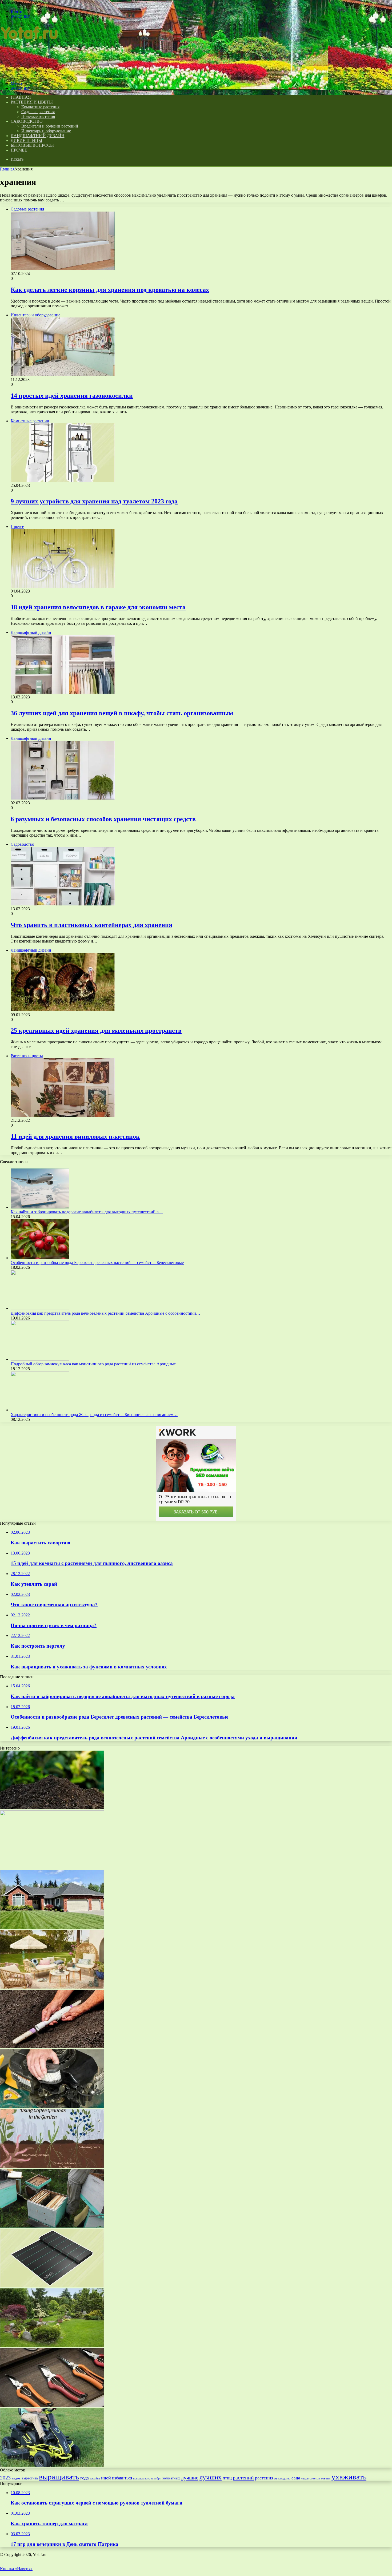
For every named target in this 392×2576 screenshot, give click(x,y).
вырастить (30, 2478)
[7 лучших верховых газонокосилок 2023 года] (52, 2465)
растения (264, 2478)
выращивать (59, 2477)
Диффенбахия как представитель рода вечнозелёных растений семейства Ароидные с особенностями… (105, 1313)
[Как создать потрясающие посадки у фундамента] (52, 1927)
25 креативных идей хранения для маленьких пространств (96, 1031)
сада (296, 2478)
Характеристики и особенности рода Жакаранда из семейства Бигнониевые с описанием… (94, 1415)
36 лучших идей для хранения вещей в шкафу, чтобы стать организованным (122, 713)
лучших (211, 2477)
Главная (7, 169)
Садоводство (27, 121)
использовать (141, 2478)
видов (16, 2478)
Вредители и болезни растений (50, 126)
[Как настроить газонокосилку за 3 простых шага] (52, 2107)
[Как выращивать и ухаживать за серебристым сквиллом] (52, 2166)
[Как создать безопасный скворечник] (52, 2047)
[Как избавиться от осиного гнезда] (52, 1808)
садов (305, 2478)
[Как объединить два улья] (52, 2226)
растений (243, 2478)
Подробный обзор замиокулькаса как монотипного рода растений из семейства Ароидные (93, 1364)
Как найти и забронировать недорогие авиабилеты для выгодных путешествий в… (87, 1212)
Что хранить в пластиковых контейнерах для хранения (91, 925)
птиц (227, 2478)
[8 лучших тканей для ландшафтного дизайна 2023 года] (52, 2286)
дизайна (95, 2478)
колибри (156, 2478)
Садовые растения (38, 112)
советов (315, 2478)
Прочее (19, 150)
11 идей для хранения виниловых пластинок (75, 1136)
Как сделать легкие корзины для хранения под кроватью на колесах (110, 290)
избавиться (122, 2478)
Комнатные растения (40, 107)
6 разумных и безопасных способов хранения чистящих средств (103, 819)
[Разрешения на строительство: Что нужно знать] (52, 1868)
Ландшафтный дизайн (37, 136)
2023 (5, 2478)
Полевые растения (38, 116)
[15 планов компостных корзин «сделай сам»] (52, 2405)
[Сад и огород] (30, 74)
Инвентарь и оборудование (46, 131)
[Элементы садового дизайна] (52, 2346)
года (85, 2478)
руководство (282, 2478)
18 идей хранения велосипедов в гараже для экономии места (98, 607)
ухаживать (349, 2477)
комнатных (171, 2478)
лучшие (190, 2478)
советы (326, 2478)
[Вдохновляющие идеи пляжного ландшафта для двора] (52, 1987)
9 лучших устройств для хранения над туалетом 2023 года (94, 501)
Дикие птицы (26, 140)
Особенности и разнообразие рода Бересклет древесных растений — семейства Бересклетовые (97, 1263)
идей (106, 2478)
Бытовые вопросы (32, 145)
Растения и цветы (32, 102)
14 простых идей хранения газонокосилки (72, 396)
